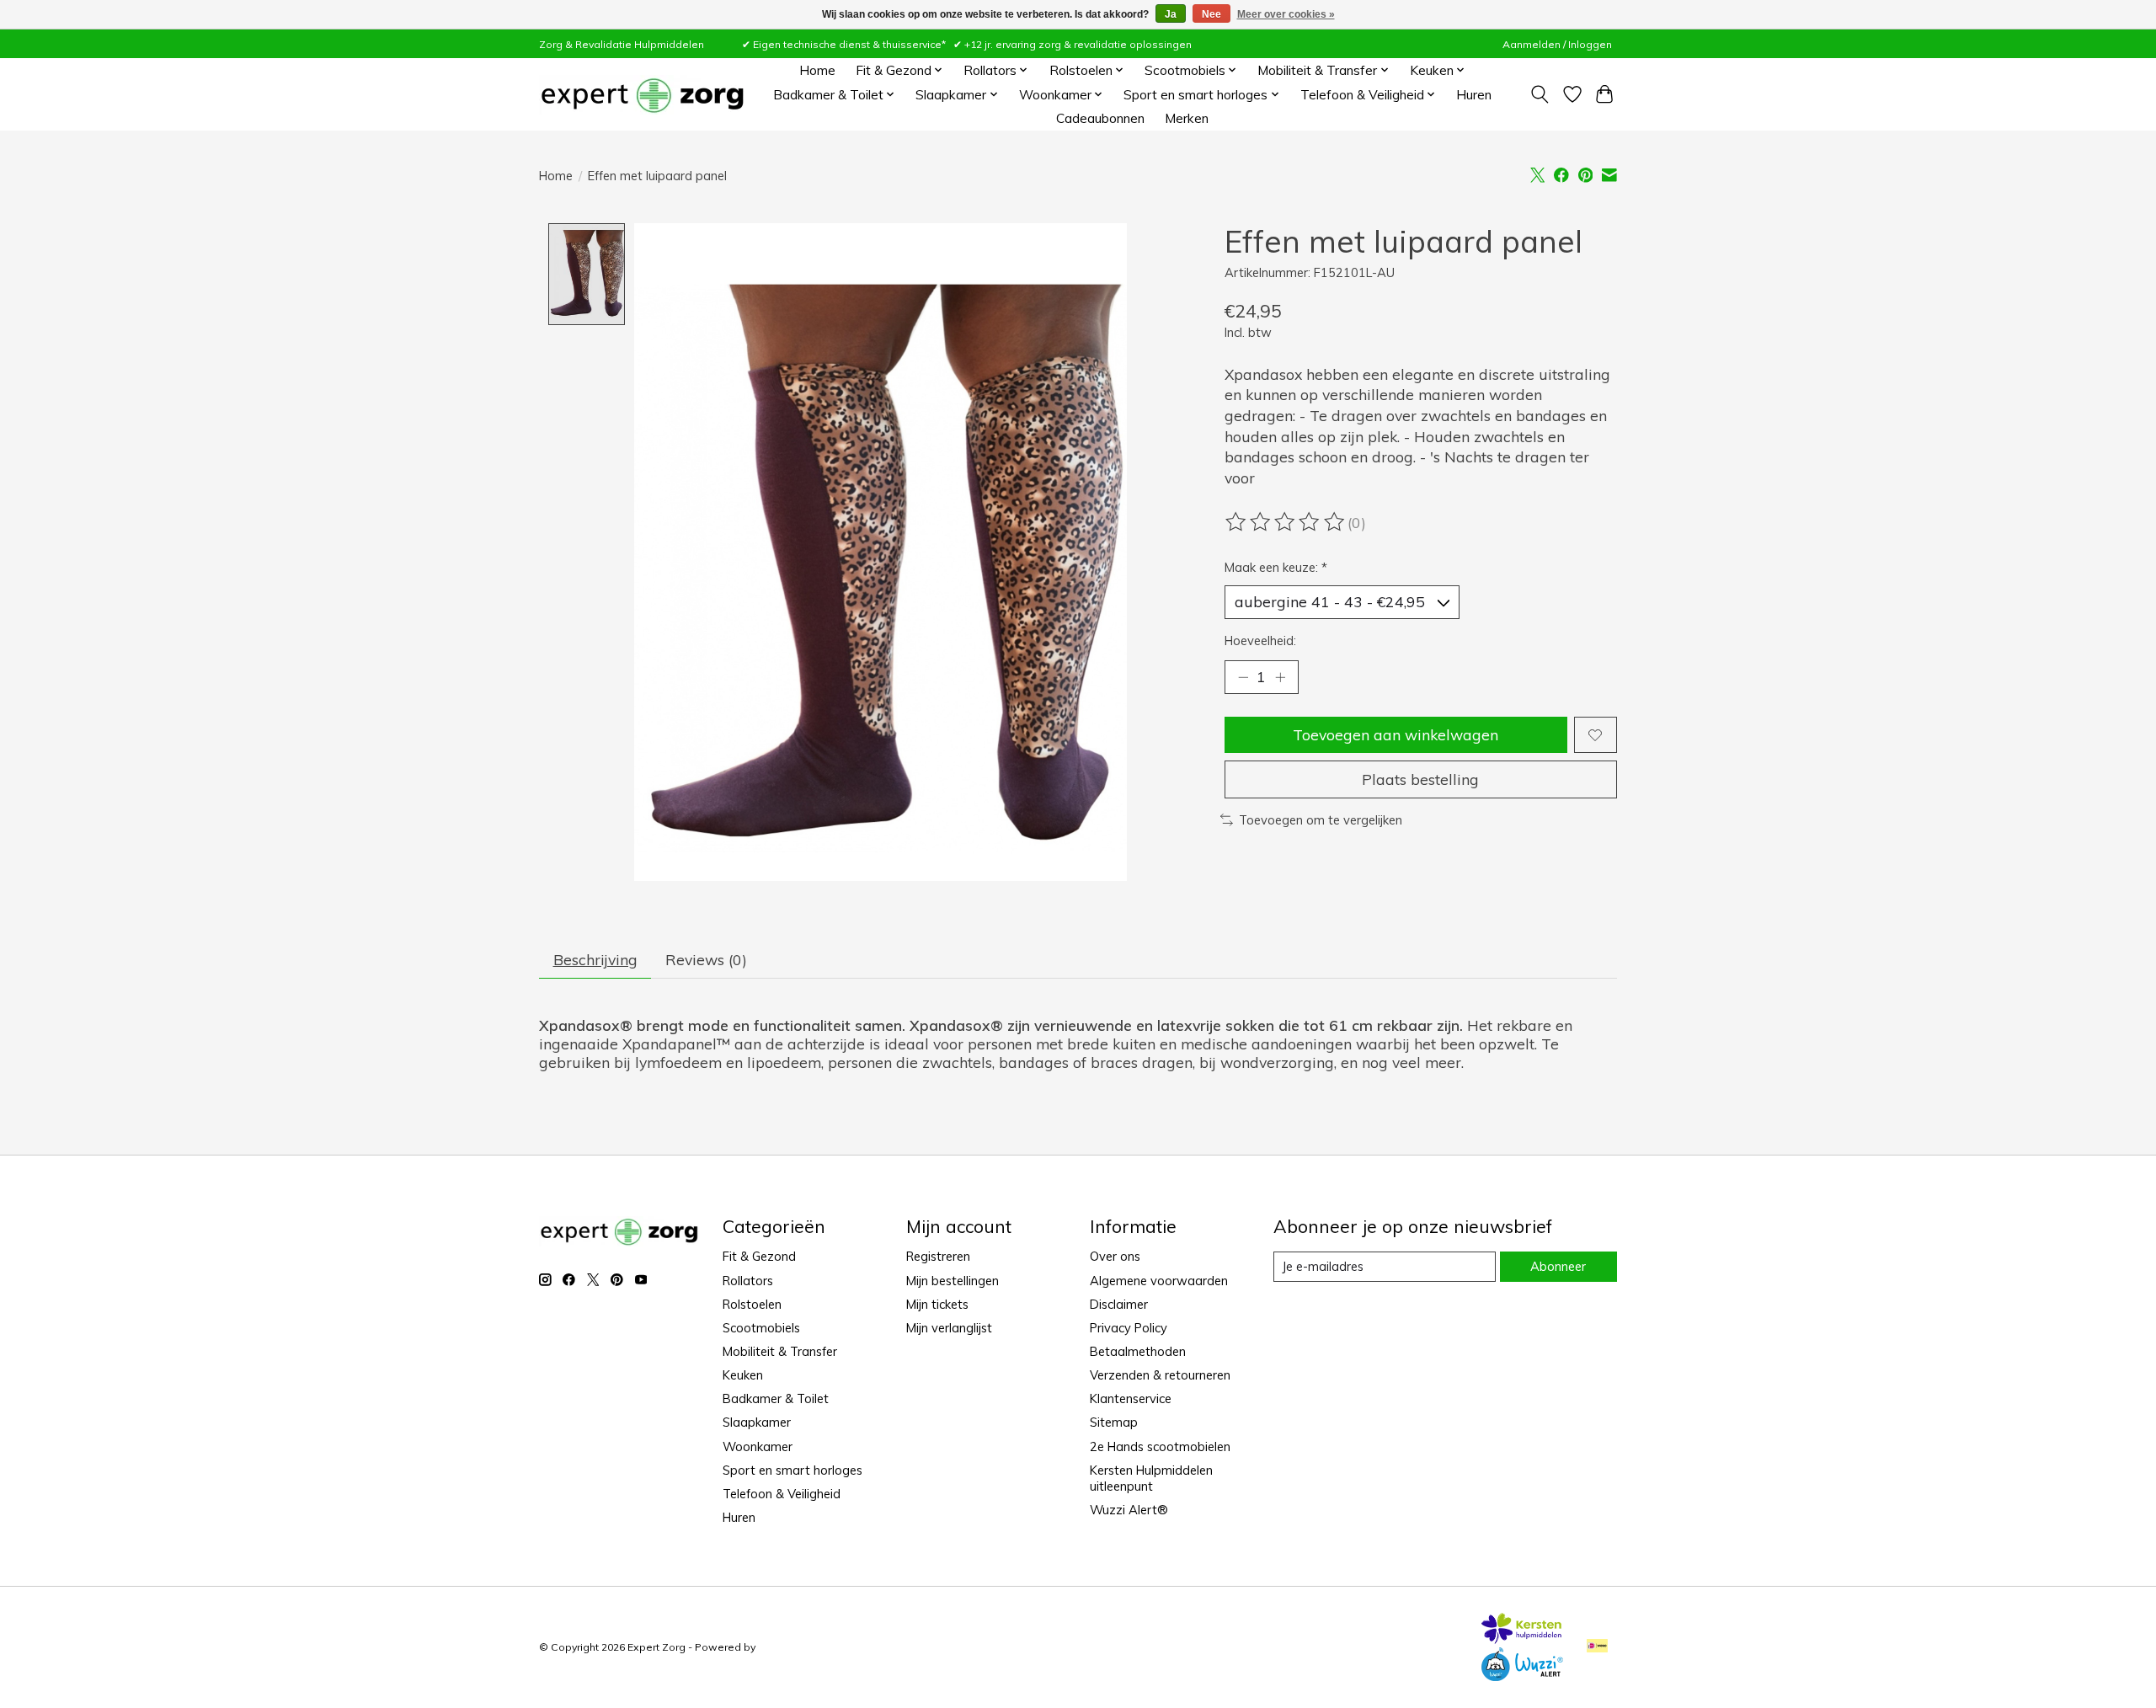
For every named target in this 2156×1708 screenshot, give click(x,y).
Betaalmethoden (1138, 1351)
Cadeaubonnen (1100, 118)
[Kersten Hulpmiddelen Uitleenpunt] (1522, 1638)
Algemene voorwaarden (1159, 1281)
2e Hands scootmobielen (1160, 1446)
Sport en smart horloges (792, 1470)
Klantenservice (1131, 1398)
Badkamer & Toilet (776, 1398)
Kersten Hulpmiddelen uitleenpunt (1151, 1478)
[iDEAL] (1597, 1647)
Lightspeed (787, 1647)
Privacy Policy (1129, 1328)
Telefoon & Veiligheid (782, 1494)
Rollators (748, 1281)
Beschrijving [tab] (595, 959)
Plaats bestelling (1420, 779)
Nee (1211, 14)
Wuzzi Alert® (1129, 1510)
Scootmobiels (761, 1328)
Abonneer (1558, 1266)
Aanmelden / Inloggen (1557, 44)
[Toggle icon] (1540, 94)
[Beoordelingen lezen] (1286, 522)
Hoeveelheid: (1260, 640)
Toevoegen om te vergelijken (1321, 820)
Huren (1474, 95)
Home (817, 70)
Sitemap (1114, 1422)
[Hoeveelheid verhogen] (1280, 677)
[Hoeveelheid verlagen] (1243, 677)
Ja (1171, 14)
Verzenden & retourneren (1160, 1375)
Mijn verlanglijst (949, 1328)
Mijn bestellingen (953, 1281)
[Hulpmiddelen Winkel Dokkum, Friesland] (642, 95)
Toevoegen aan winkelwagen (1396, 734)
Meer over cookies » (1286, 14)
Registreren (938, 1256)
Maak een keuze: (1276, 567)
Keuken (743, 1375)
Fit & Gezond (759, 1256)
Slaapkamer (757, 1422)
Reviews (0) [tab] (706, 959)
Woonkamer (758, 1446)
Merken (1187, 118)
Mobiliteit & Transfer (780, 1351)
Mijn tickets (937, 1304)
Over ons (1115, 1256)
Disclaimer (1119, 1304)
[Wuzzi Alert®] (1522, 1675)
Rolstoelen (752, 1304)
